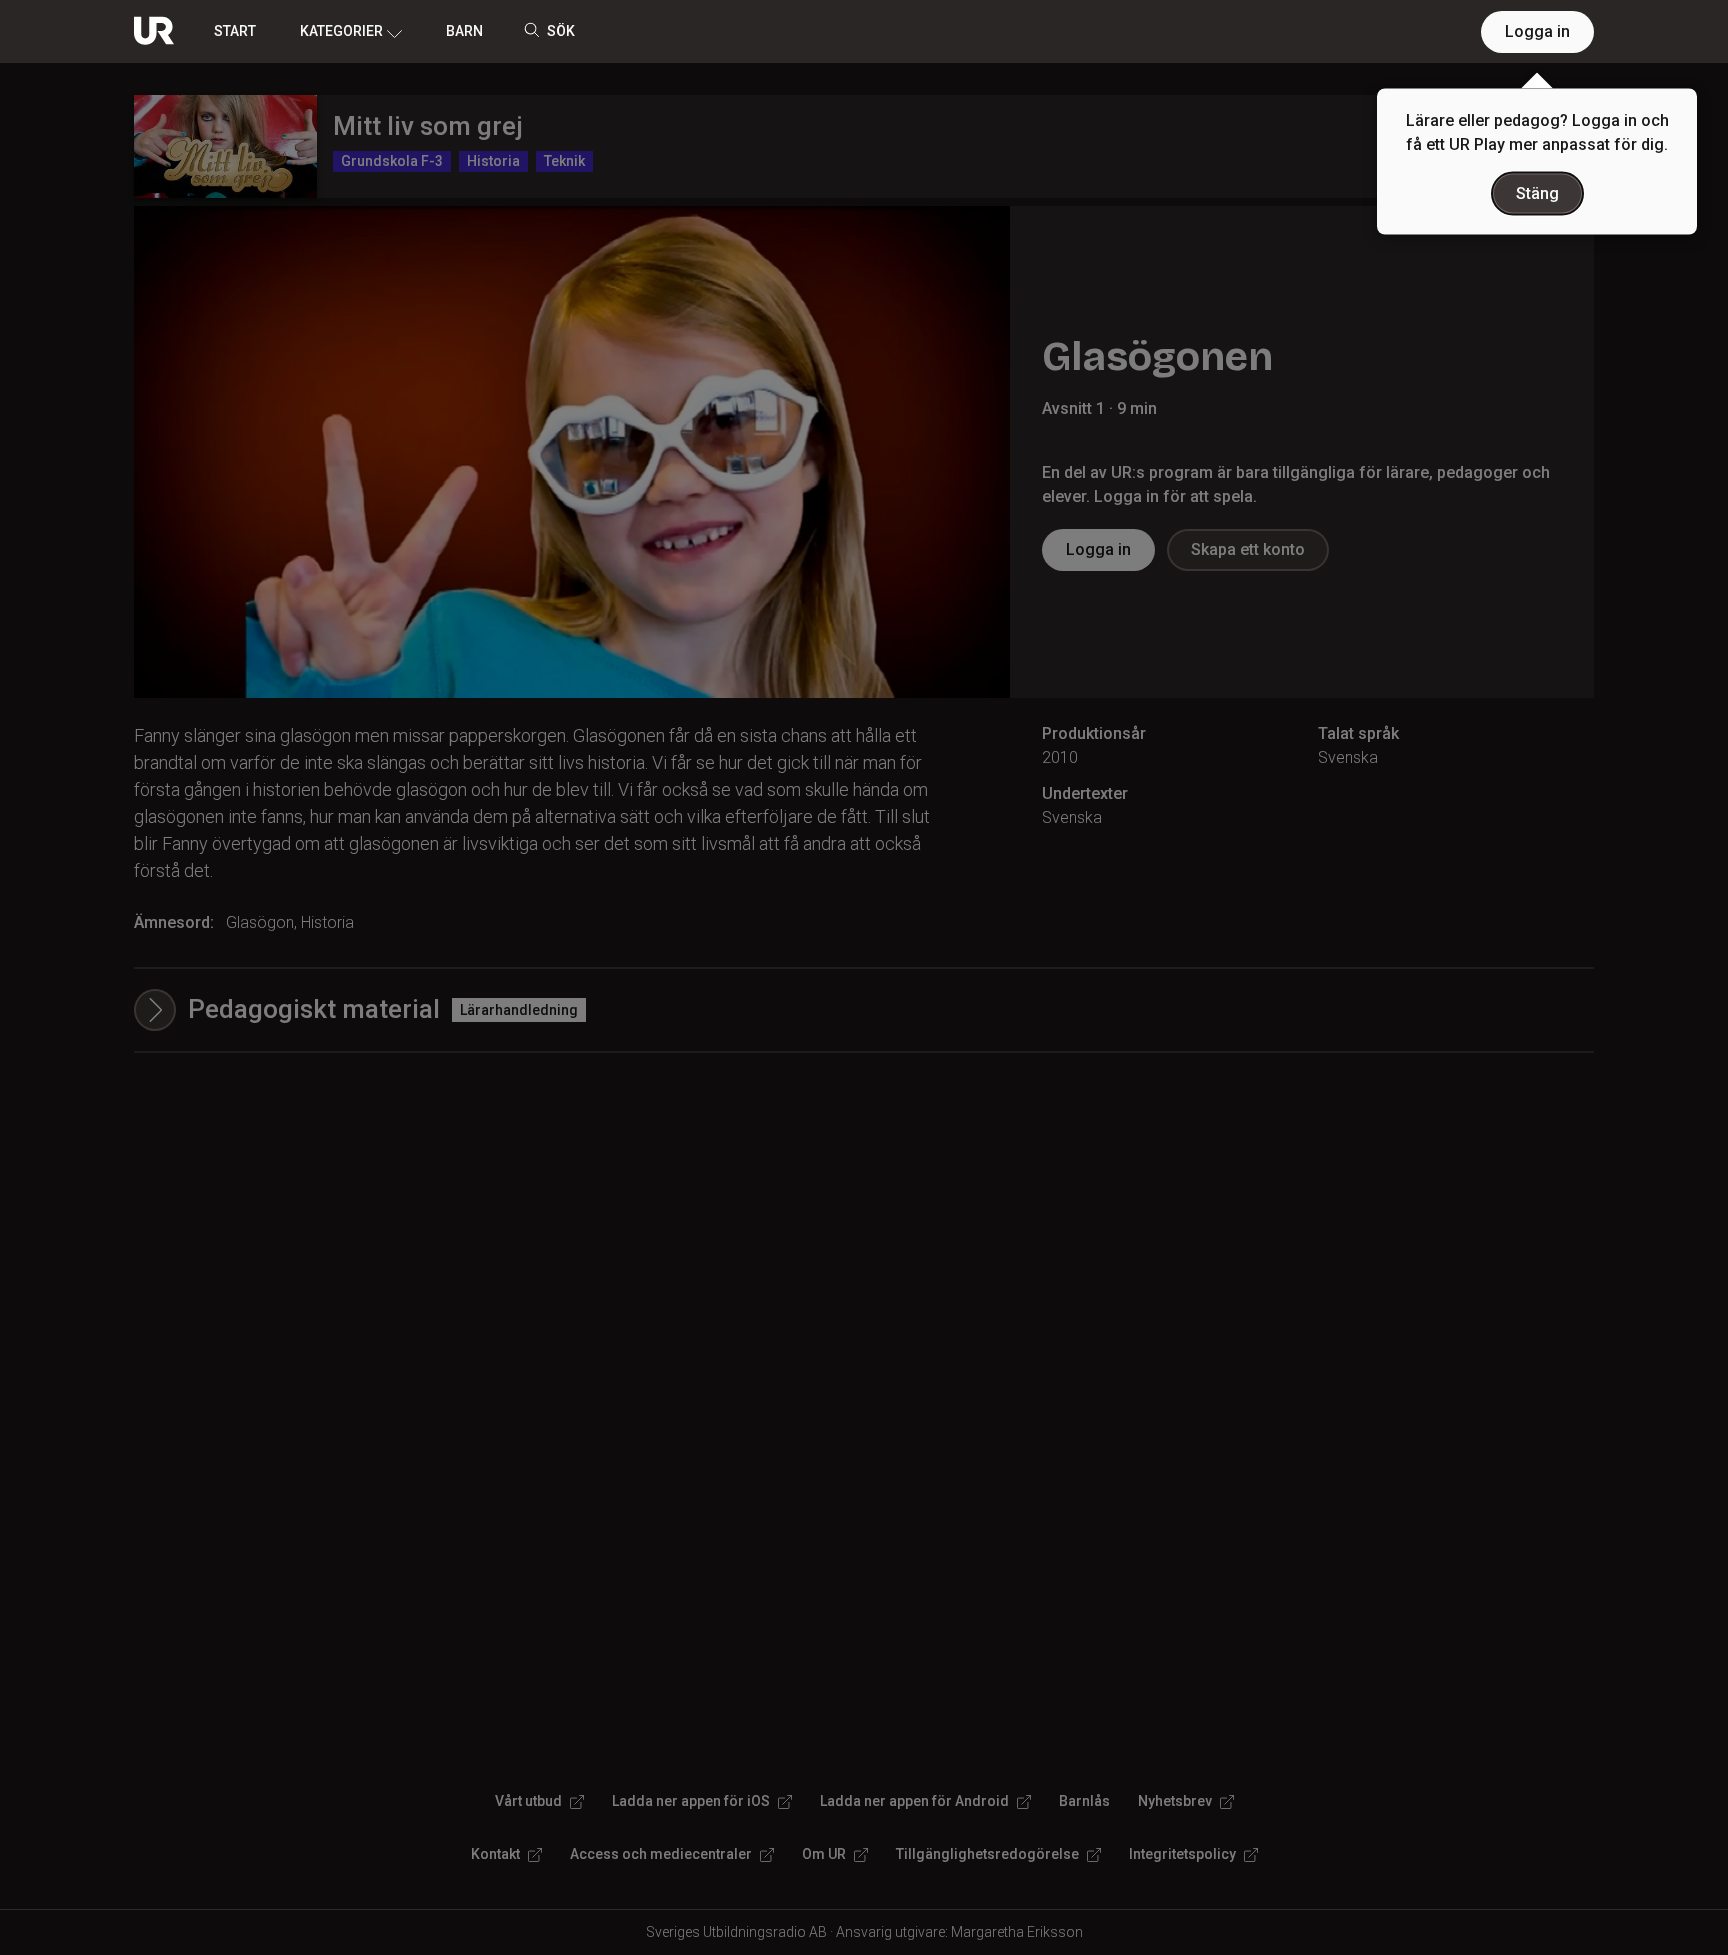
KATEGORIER (341, 31)
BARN (464, 31)
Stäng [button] (1537, 193)
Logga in (1537, 31)
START (235, 31)
